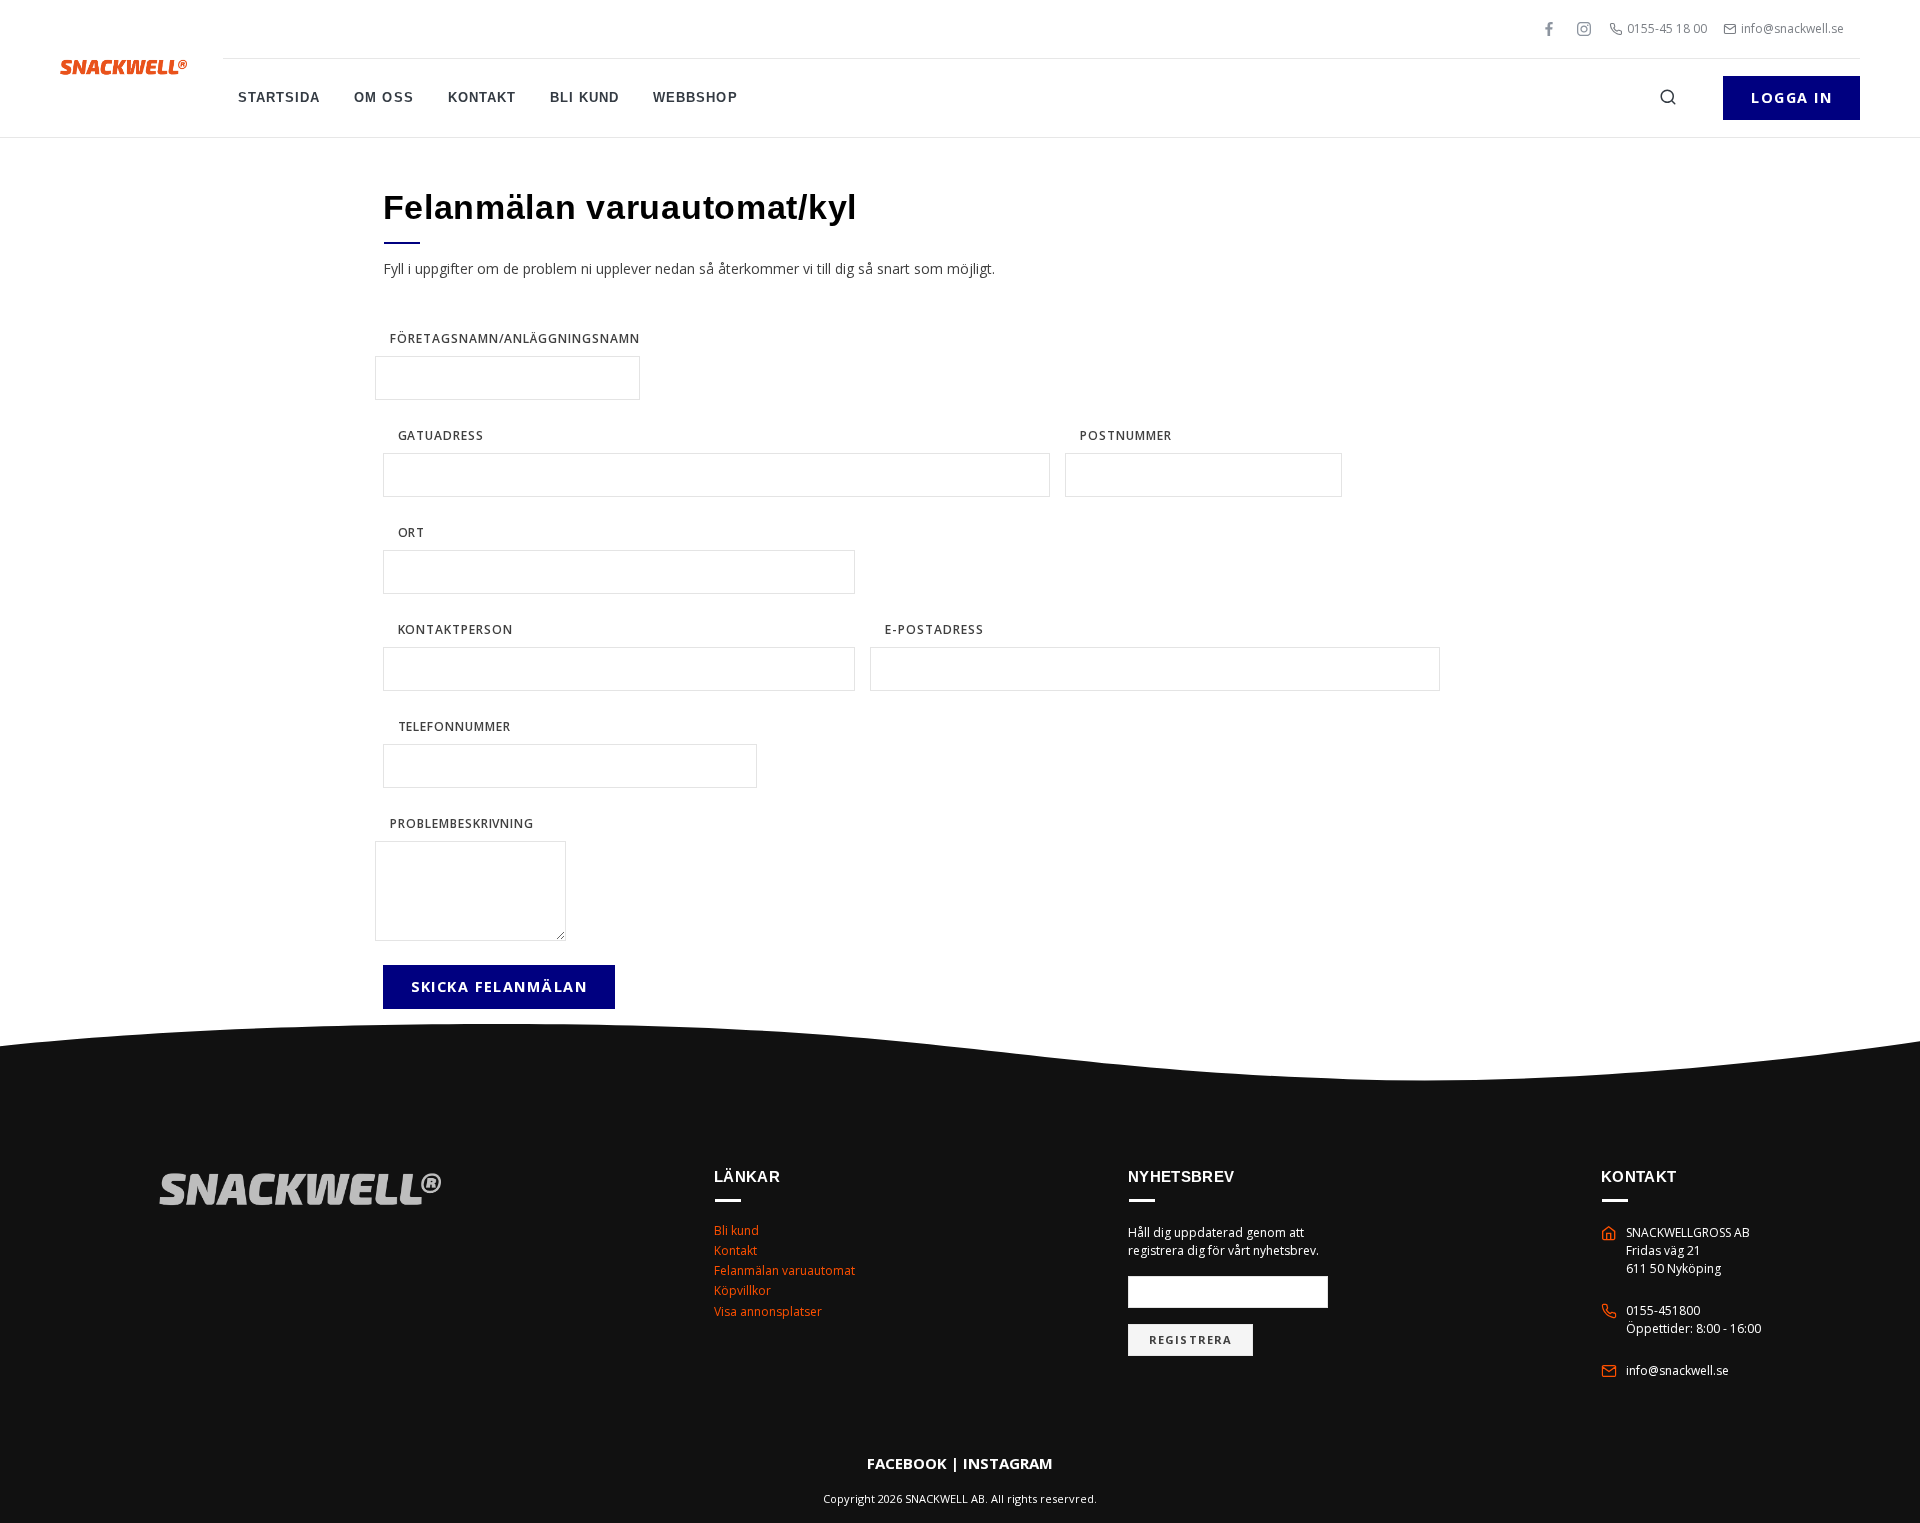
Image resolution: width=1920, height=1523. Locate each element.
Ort (412, 532)
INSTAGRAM (1008, 1463)
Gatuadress (441, 435)
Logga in (1791, 97)
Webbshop (695, 97)
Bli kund (584, 97)
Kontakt (482, 97)
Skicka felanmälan (499, 986)
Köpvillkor (742, 1290)
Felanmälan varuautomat (784, 1270)
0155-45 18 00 (1667, 28)
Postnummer (1126, 435)
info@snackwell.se (1792, 28)
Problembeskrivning (462, 823)
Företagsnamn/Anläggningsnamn (515, 338)
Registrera (1190, 1339)
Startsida (279, 97)
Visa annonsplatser (768, 1311)
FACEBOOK (907, 1463)
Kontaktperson (455, 629)
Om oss (383, 97)
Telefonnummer (454, 726)
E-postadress (934, 629)
